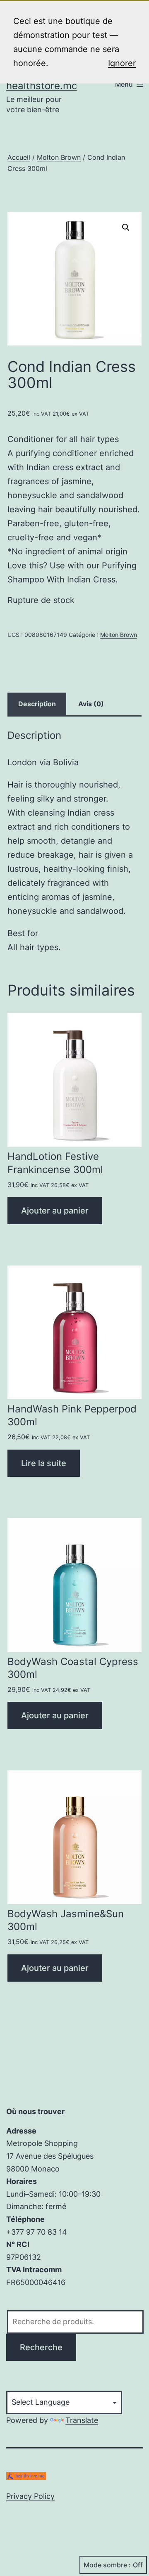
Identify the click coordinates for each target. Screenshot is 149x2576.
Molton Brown (59, 157)
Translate (82, 2420)
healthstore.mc (42, 86)
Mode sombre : (107, 2565)
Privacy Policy (30, 2496)
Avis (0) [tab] (91, 704)
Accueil (19, 157)
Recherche (41, 2347)
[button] (126, 227)
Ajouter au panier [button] (55, 1211)
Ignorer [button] (122, 63)
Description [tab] (37, 704)
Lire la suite (44, 1463)
